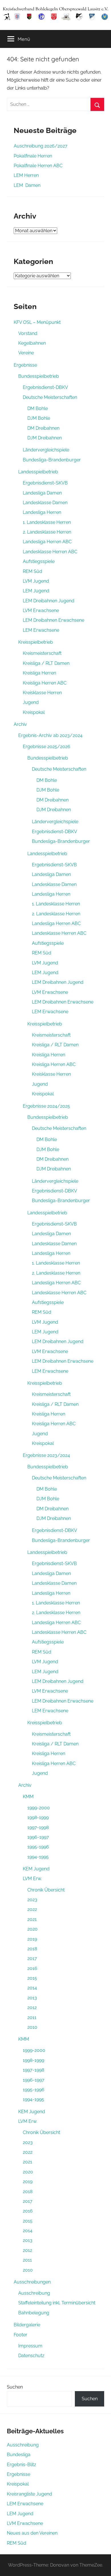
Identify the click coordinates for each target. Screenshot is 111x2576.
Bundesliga (19, 2455)
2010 (32, 2027)
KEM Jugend (36, 1869)
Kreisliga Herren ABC (45, 683)
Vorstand (28, 333)
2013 (32, 1998)
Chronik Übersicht (46, 1890)
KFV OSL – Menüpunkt (37, 322)
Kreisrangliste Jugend (29, 2494)
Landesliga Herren (42, 512)
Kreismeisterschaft (42, 653)
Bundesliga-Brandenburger (52, 460)
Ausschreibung (34, 2293)
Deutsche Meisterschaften (50, 397)
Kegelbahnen (32, 343)
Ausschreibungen (32, 2282)
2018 (32, 1949)
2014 (32, 1988)
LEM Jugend (36, 591)
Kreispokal (34, 712)
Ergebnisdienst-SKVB (45, 483)
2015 (32, 1978)
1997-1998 (38, 1827)
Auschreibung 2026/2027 (41, 146)
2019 (32, 1939)
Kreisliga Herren (39, 673)
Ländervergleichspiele (46, 450)
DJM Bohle (39, 418)
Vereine (26, 353)
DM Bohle (38, 408)
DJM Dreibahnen (45, 438)
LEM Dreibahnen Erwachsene (54, 620)
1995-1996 (38, 1847)
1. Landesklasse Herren (47, 522)
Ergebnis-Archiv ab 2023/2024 (50, 735)
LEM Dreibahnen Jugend (49, 601)
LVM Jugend (36, 581)
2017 (32, 1958)
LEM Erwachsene (41, 630)
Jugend (31, 702)
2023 (32, 1900)
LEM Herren (26, 175)
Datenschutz (31, 2356)
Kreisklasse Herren (42, 693)
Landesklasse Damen (45, 503)
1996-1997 (38, 1837)
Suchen (15, 2387)
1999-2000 (39, 1808)
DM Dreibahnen (43, 428)
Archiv (20, 724)
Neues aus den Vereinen (32, 2533)
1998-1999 (38, 1817)
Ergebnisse (25, 365)
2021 (32, 1919)
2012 (32, 2007)
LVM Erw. (32, 1878)
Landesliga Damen (42, 493)
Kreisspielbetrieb (36, 642)
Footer (20, 2335)
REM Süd (32, 571)
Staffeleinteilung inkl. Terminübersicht (57, 2303)
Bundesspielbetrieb (39, 376)
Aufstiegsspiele (39, 561)
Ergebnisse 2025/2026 (47, 747)
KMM (28, 1797)
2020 (32, 1929)
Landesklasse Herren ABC (50, 552)
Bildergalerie (27, 2325)
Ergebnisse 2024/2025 (46, 1106)
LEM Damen (27, 185)
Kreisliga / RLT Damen (46, 663)
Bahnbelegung (34, 2313)
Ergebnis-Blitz (21, 2465)
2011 (32, 2017)
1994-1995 (38, 1857)
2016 (32, 1968)
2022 (32, 1909)
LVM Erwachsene (41, 610)
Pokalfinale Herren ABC (38, 166)
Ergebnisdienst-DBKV (45, 387)
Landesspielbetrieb (38, 472)
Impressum (30, 2346)
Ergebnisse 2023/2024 (46, 1455)
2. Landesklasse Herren (47, 532)
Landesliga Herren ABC (47, 542)
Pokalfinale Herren (33, 156)
